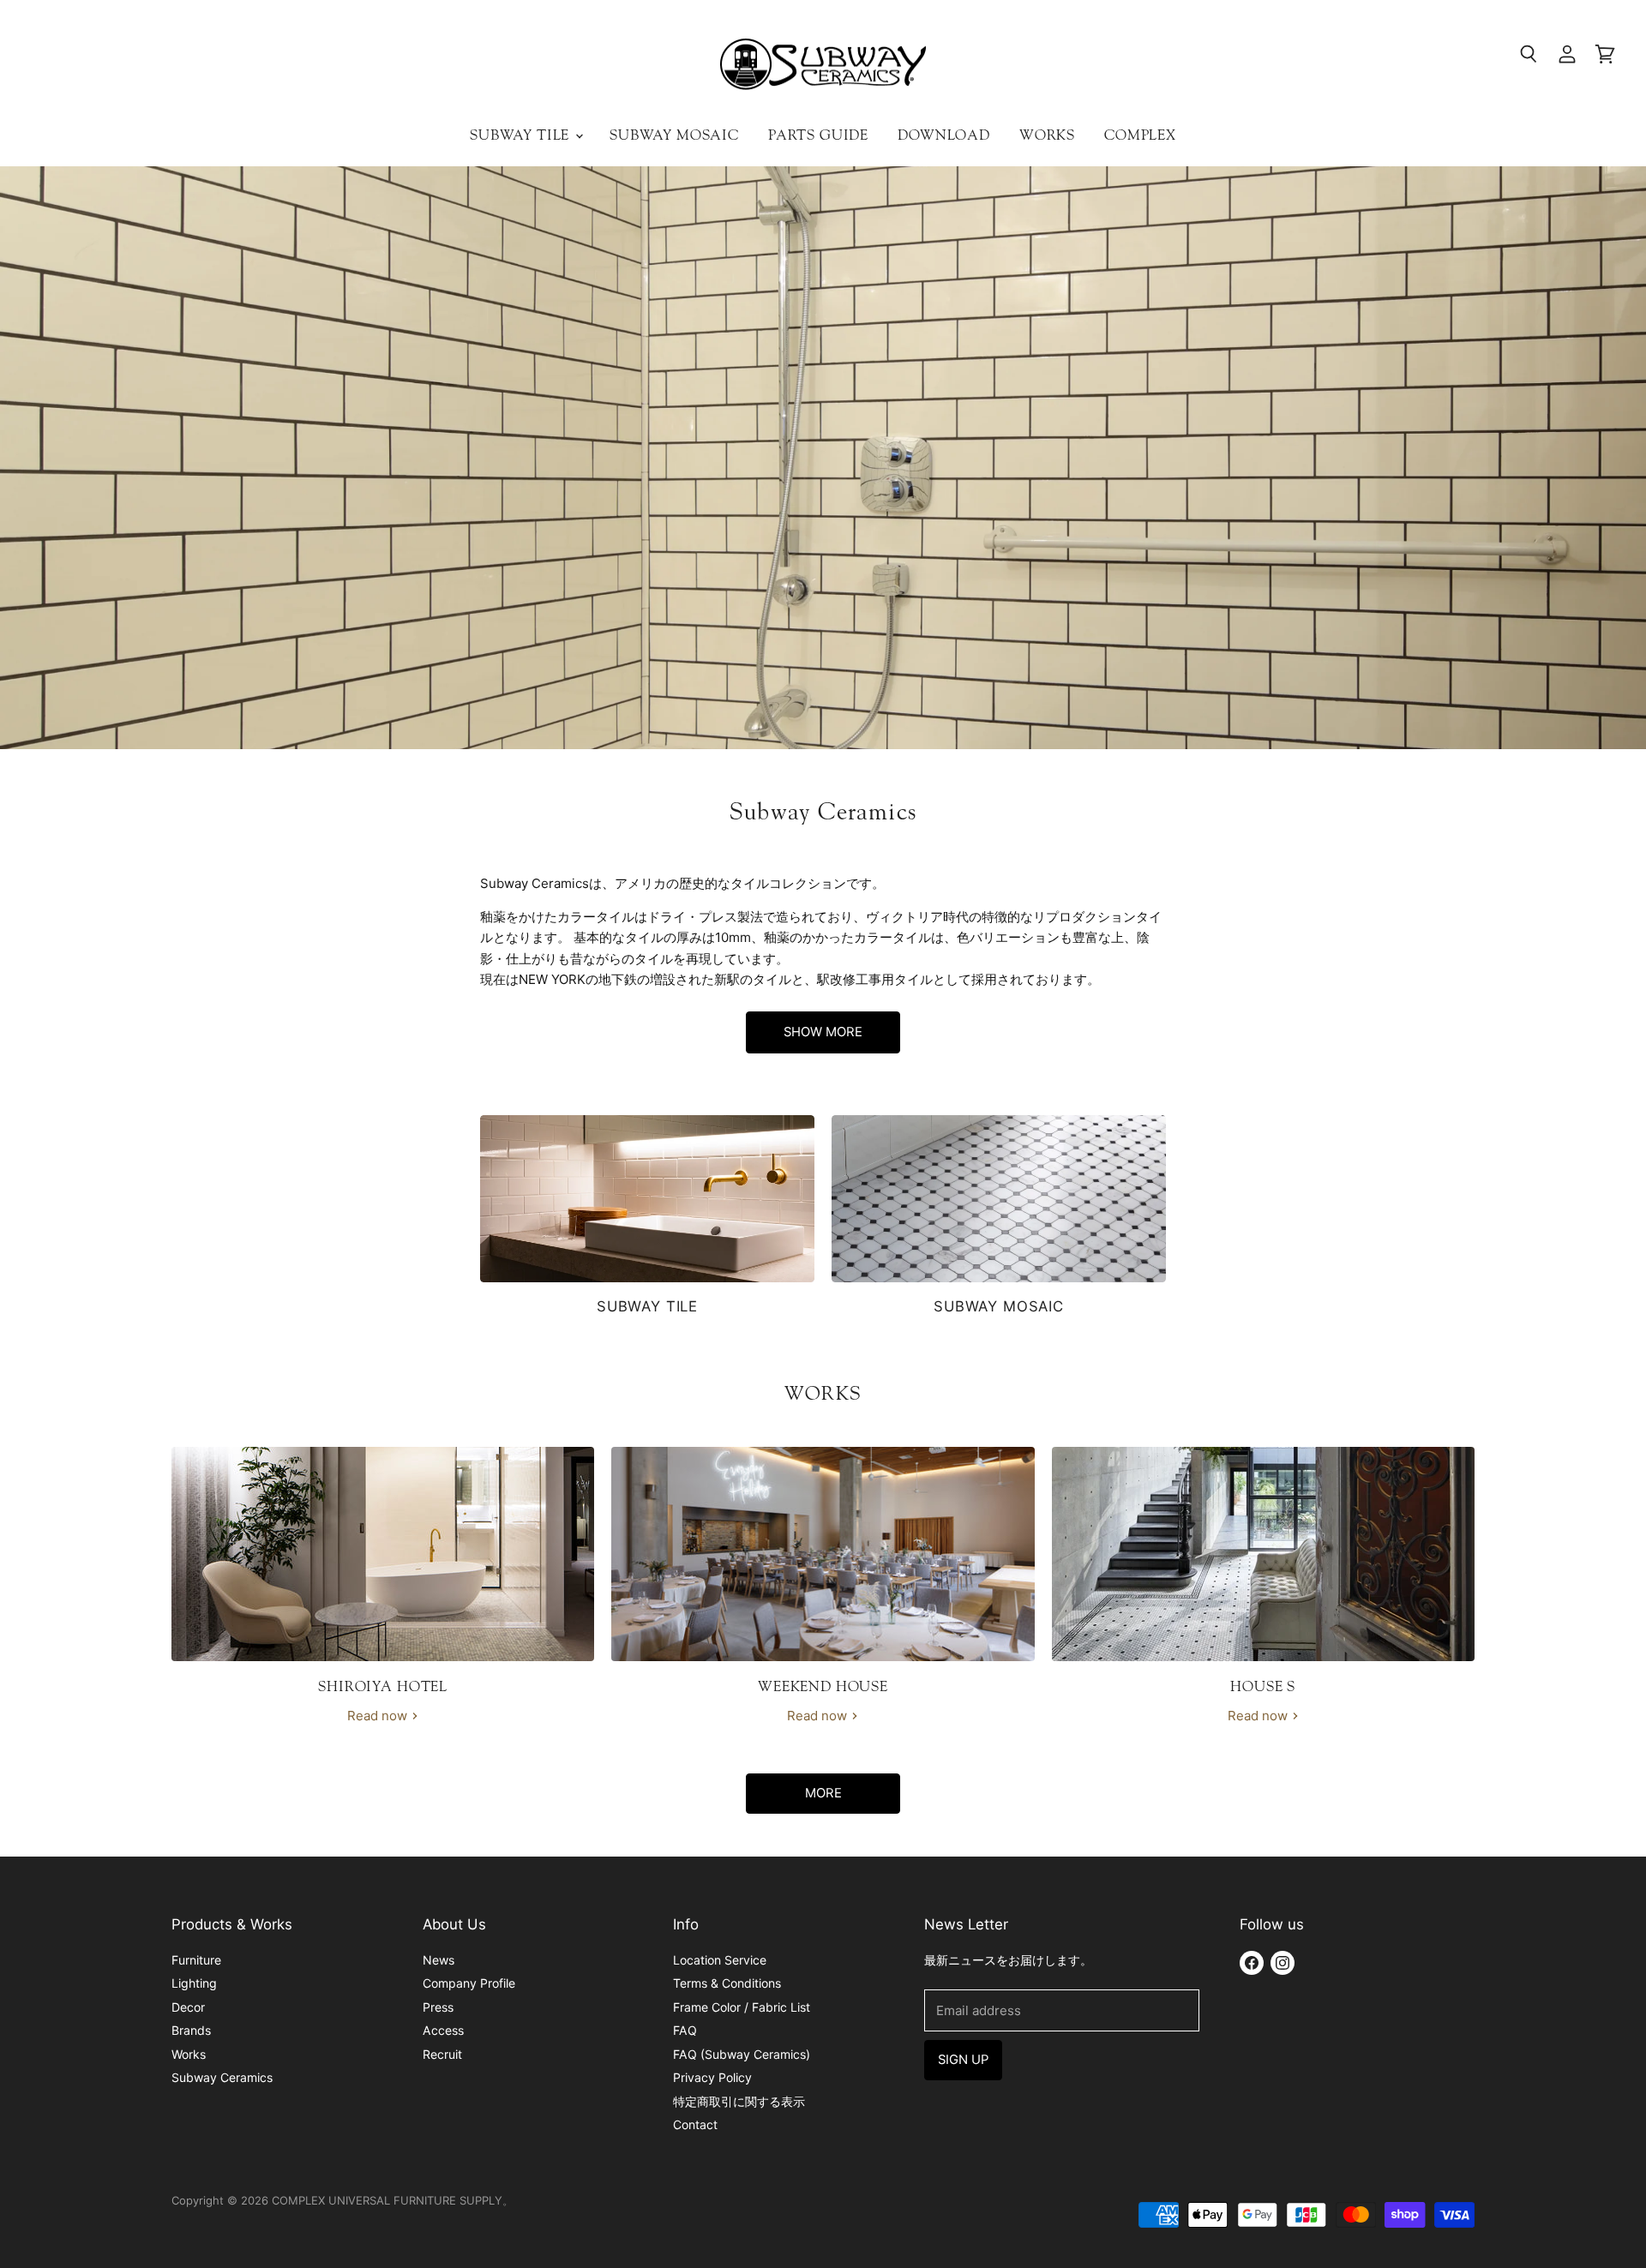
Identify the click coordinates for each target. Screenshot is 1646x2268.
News (439, 1960)
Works (1047, 135)
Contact (695, 2124)
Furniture (196, 1960)
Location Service (720, 1960)
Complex (1140, 135)
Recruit (442, 2054)
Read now (379, 1716)
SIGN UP (963, 2060)
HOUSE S (1263, 1686)
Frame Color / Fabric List (742, 2007)
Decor (188, 2007)
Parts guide (818, 135)
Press (438, 2007)
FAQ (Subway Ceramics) (742, 2054)
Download (944, 135)
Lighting (194, 1983)
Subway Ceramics (222, 2077)
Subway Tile (522, 135)
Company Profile (469, 1983)
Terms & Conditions (727, 1983)
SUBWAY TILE (647, 1306)
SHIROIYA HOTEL (383, 1686)
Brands (191, 2030)
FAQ (685, 2030)
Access (443, 2030)
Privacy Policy (712, 2077)
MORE (823, 1793)
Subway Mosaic (674, 135)
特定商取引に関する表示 (739, 2101)
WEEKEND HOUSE (823, 1686)
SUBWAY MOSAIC (999, 1306)
